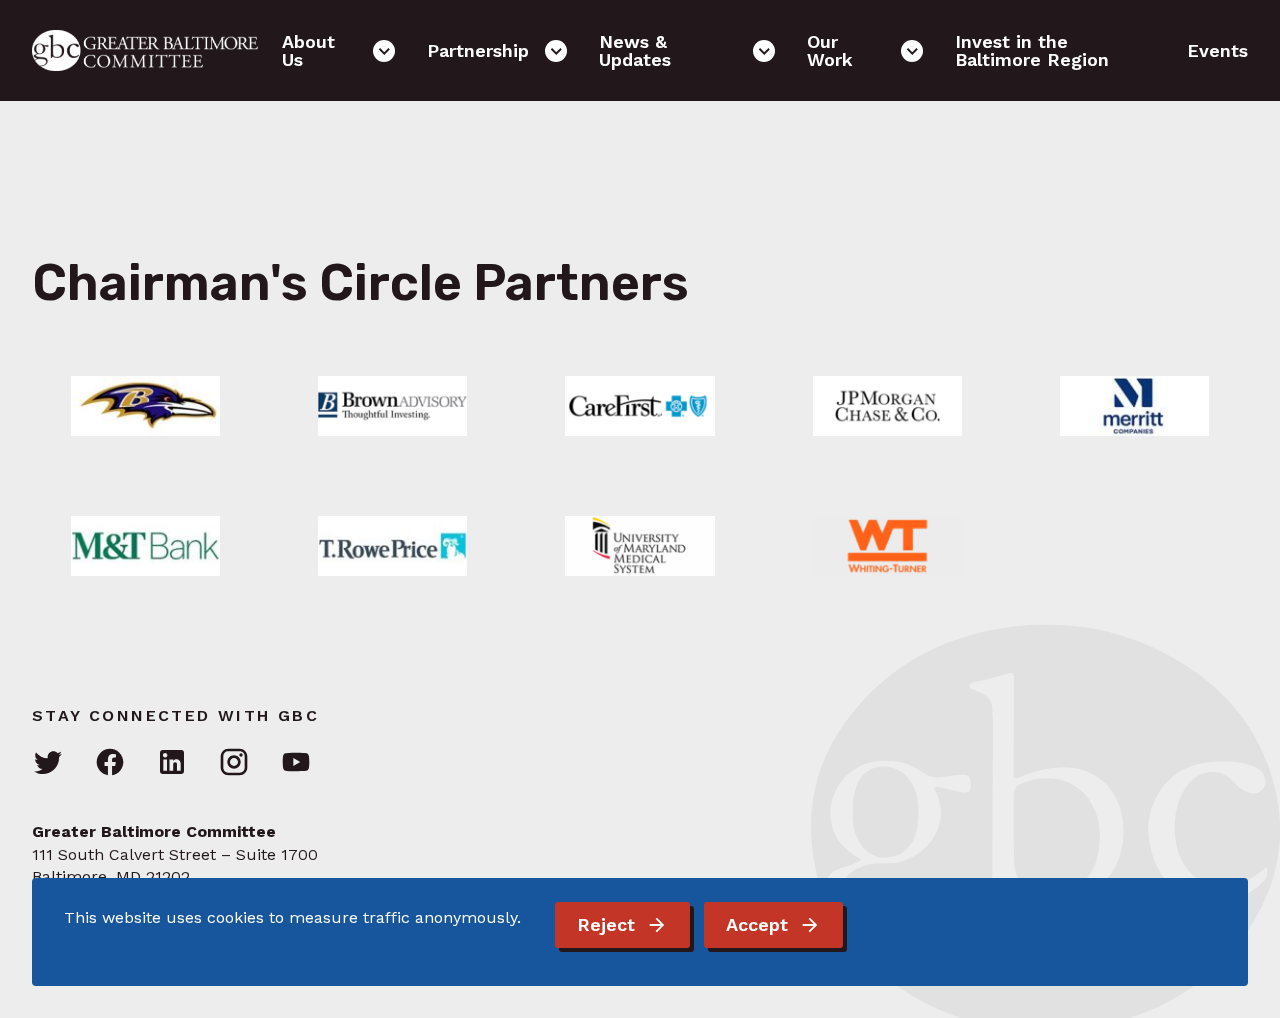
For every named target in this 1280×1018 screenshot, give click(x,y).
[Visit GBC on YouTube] (296, 763)
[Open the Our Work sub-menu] (912, 51)
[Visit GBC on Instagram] (234, 763)
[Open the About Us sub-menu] (384, 51)
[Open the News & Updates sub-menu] (764, 51)
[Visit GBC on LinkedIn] (172, 763)
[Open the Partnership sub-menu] (556, 51)
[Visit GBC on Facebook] (110, 763)
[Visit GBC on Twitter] (48, 763)
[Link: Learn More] (145, 406)
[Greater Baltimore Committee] (157, 50)
